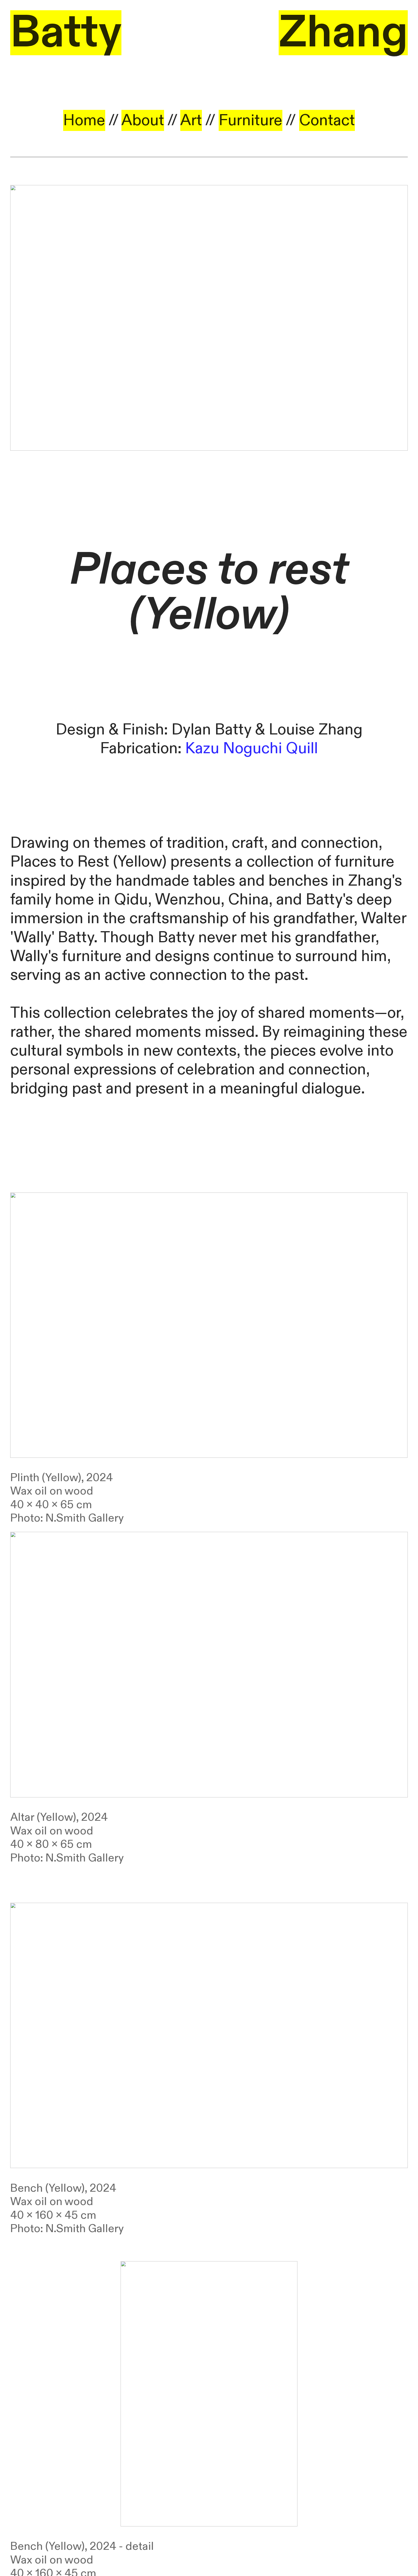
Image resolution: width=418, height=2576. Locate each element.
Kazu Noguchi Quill (252, 748)
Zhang (343, 33)
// (242, 120)
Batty (66, 33)
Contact (327, 120)
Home (84, 120)
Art (191, 120)
